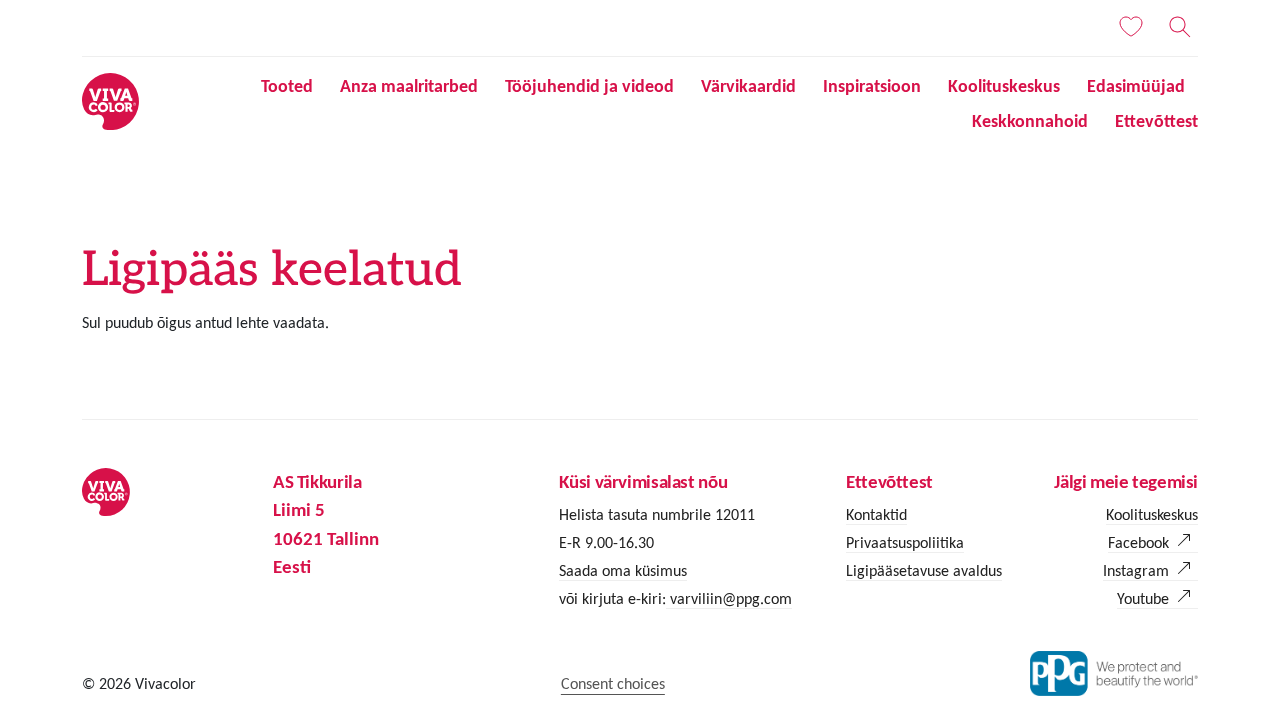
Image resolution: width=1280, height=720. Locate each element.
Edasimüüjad (1136, 86)
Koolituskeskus (1004, 86)
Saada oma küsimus (623, 570)
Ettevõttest (1156, 121)
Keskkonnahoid (1030, 121)
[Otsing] (1180, 27)
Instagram (1136, 570)
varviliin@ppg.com (729, 598)
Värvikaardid (748, 86)
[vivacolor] (110, 100)
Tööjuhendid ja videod (589, 86)
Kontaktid (876, 514)
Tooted (287, 86)
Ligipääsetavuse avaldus (924, 570)
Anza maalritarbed (409, 86)
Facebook (1138, 542)
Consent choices (613, 683)
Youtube (1143, 598)
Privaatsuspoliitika (905, 542)
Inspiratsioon (872, 86)
